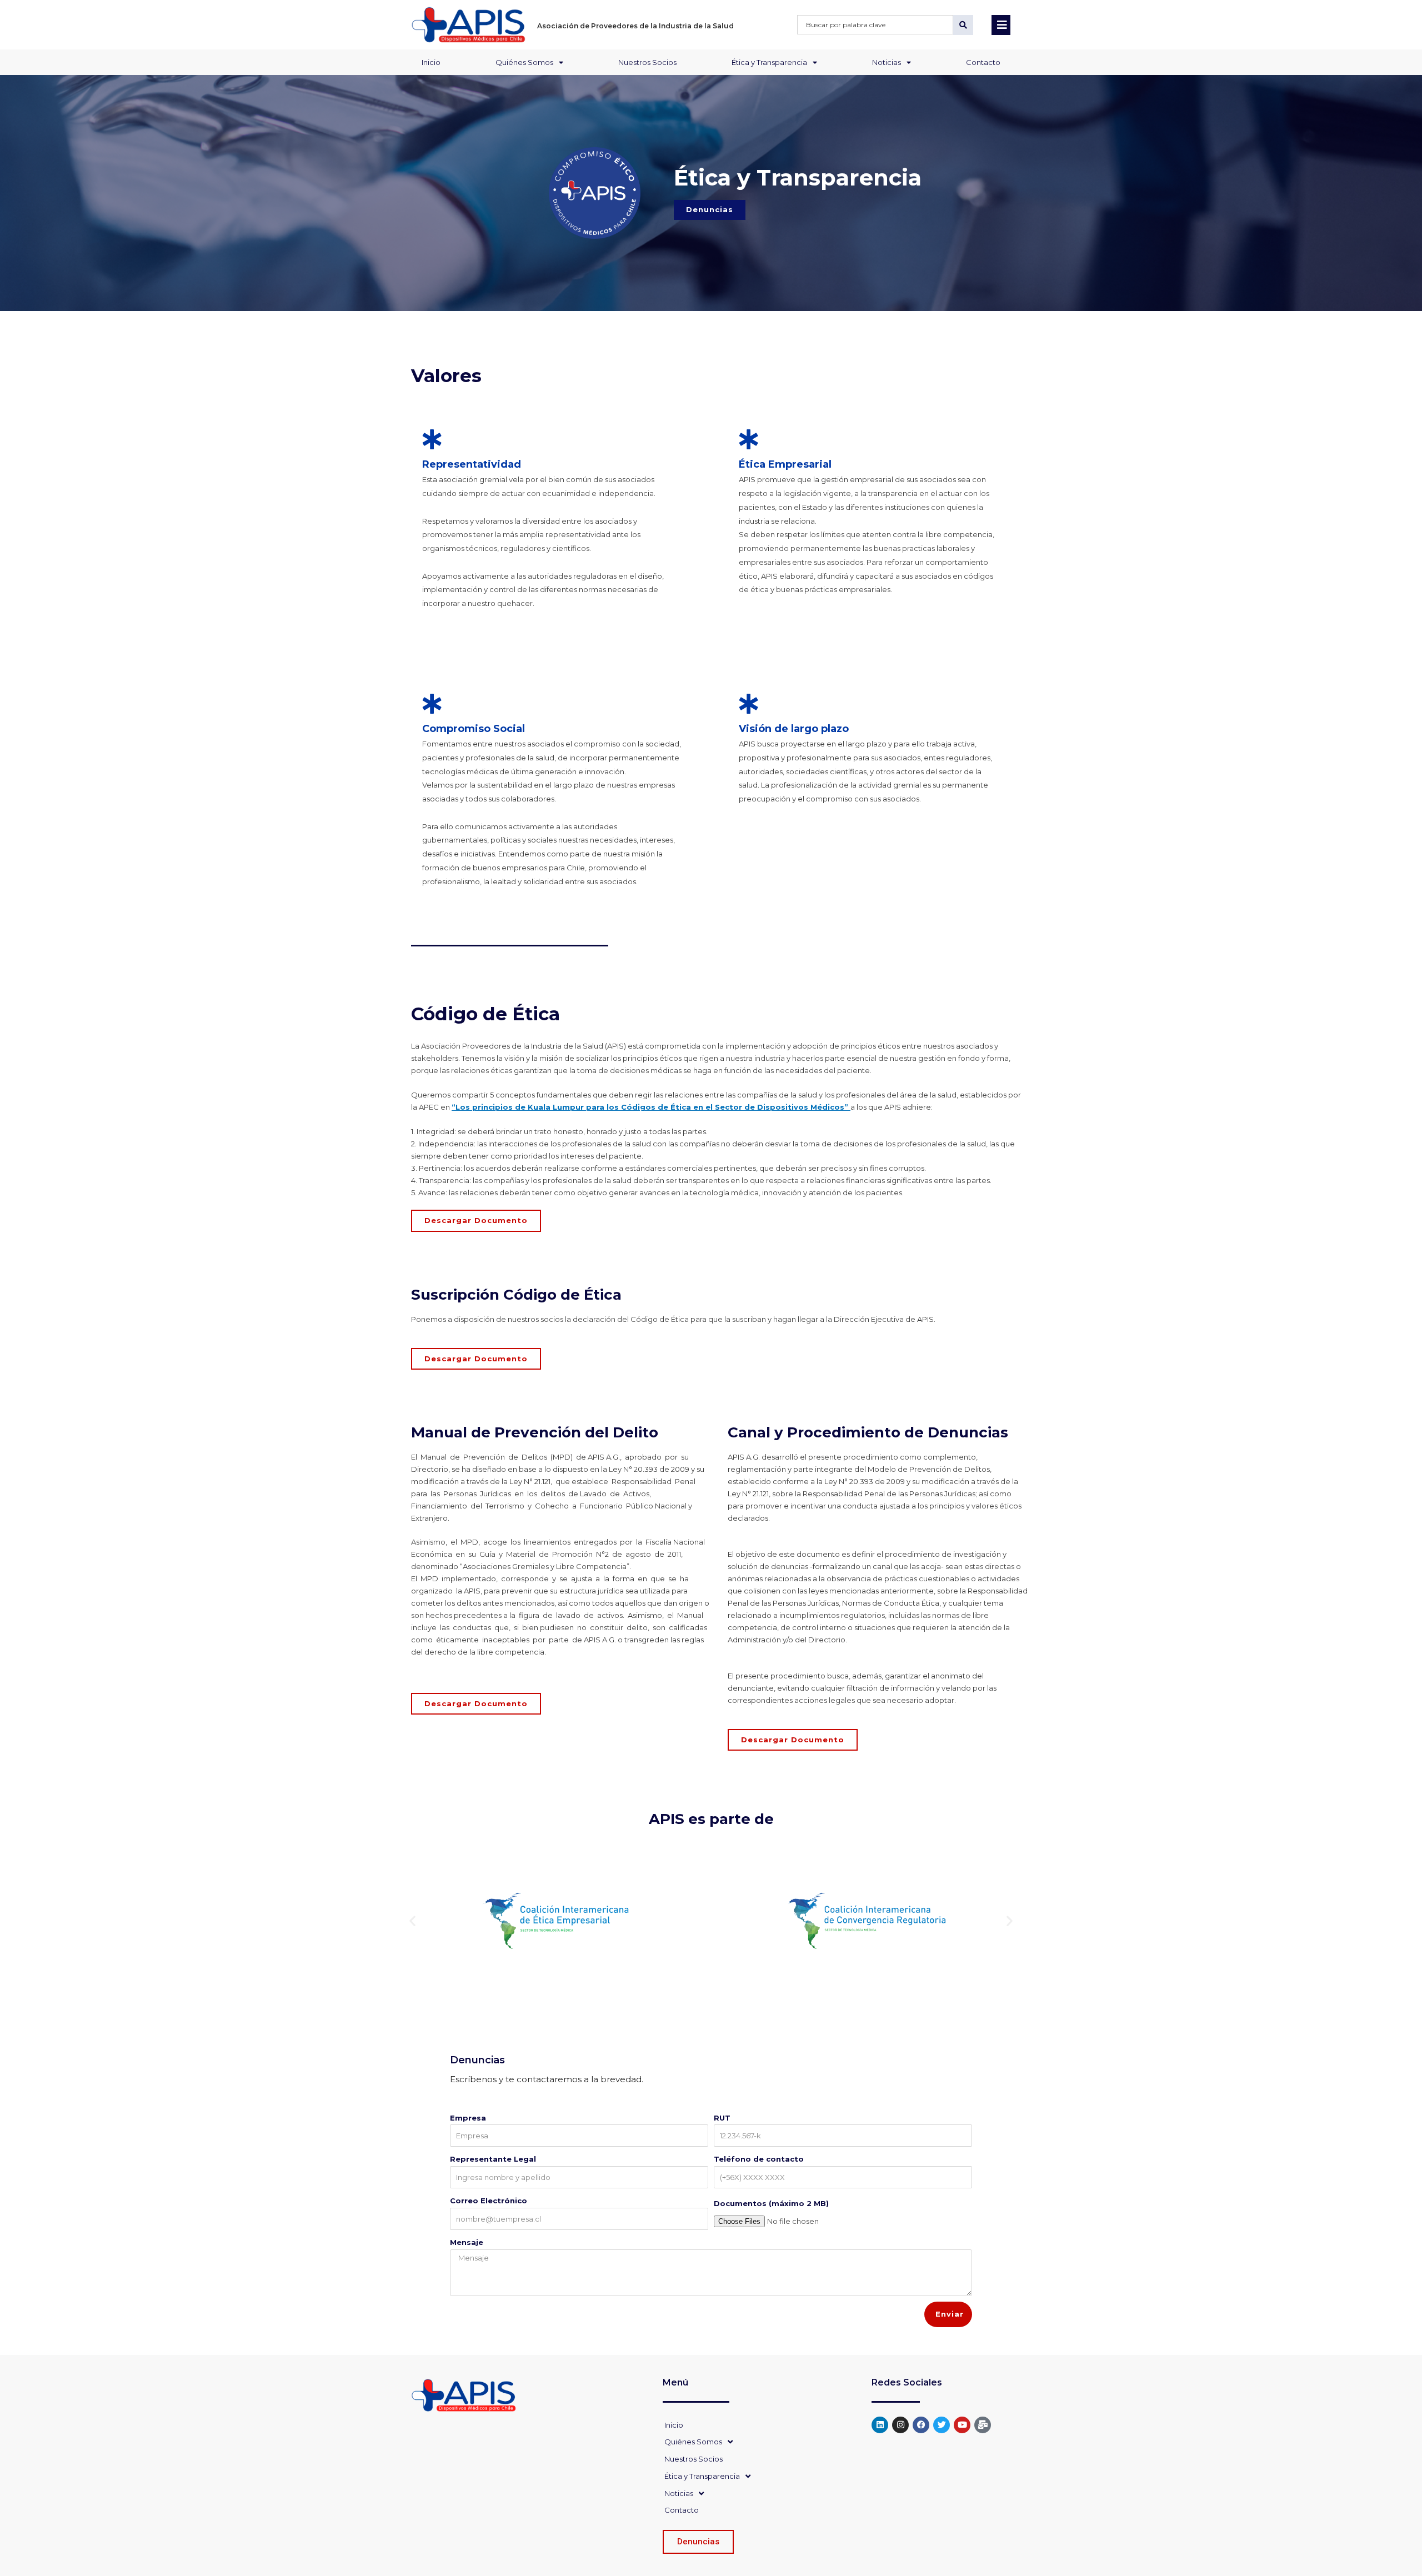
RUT (722, 2118)
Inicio (431, 62)
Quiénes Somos (524, 62)
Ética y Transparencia (769, 62)
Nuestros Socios (647, 62)
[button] (412, 1921)
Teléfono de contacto (759, 2159)
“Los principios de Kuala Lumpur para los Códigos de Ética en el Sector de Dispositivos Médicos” (651, 1107)
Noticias (887, 62)
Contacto (983, 62)
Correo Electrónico (489, 2201)
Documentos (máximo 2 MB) (771, 2203)
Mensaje (467, 2242)
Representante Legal (493, 2159)
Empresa (468, 2118)
